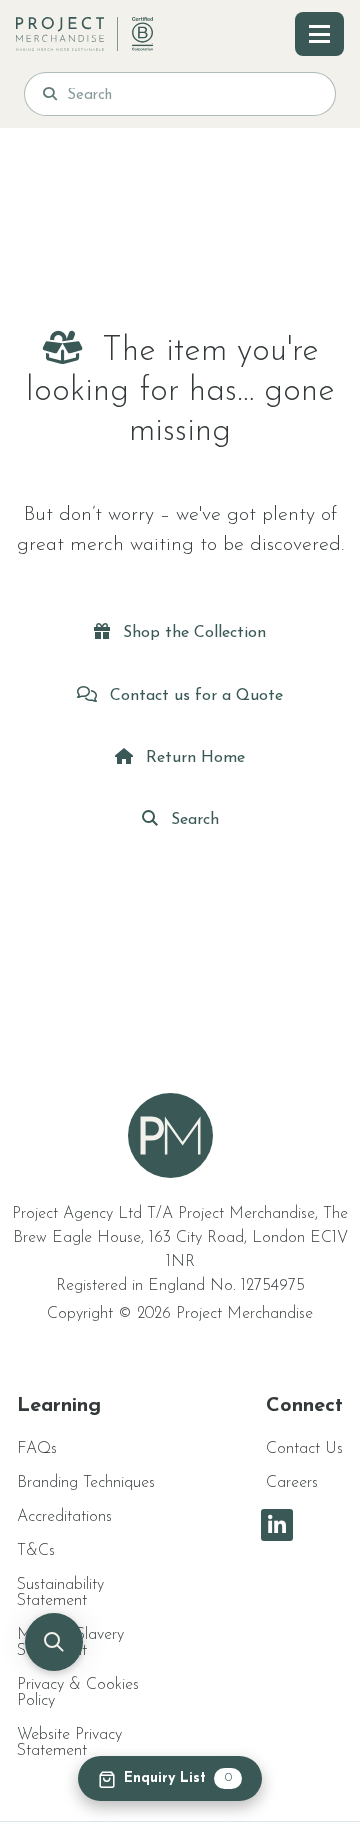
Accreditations (64, 1517)
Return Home (193, 758)
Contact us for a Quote (194, 696)
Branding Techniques (86, 1483)
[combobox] (192, 94)
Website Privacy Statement (69, 1743)
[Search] (50, 94)
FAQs (37, 1449)
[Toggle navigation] (319, 34)
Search (192, 820)
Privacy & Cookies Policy (78, 1693)
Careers (292, 1483)
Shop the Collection (192, 633)
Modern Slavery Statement (70, 1643)
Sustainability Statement (60, 1593)
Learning (59, 1406)
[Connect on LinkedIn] (277, 1525)
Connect (304, 1406)
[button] (54, 1642)
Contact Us (304, 1449)
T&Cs (36, 1551)
